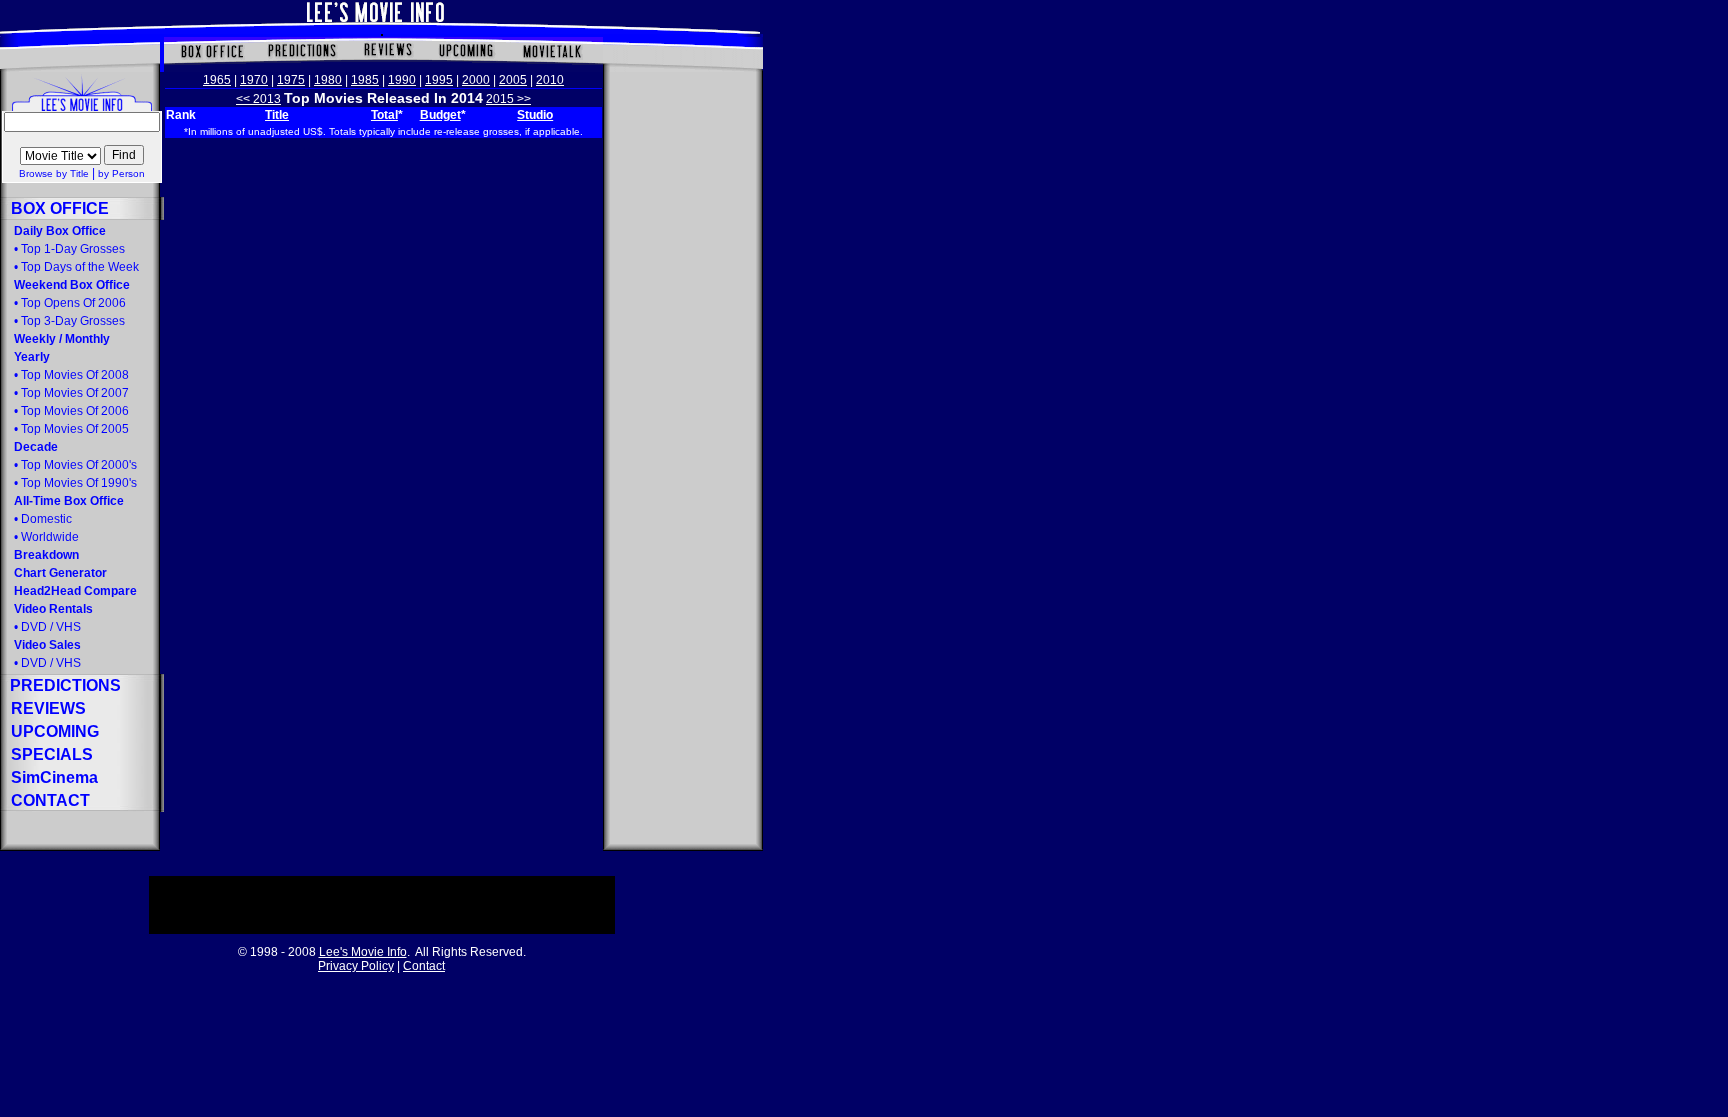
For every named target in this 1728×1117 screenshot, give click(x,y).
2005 (513, 80)
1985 (365, 80)
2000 (476, 80)
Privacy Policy (356, 966)
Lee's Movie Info (363, 952)
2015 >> (508, 99)
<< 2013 (258, 99)
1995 (439, 80)
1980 (328, 80)
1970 (254, 80)
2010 (550, 80)
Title (277, 115)
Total (384, 115)
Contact (424, 966)
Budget (440, 115)
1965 (217, 80)
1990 (402, 80)
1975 (291, 80)
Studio (535, 115)
